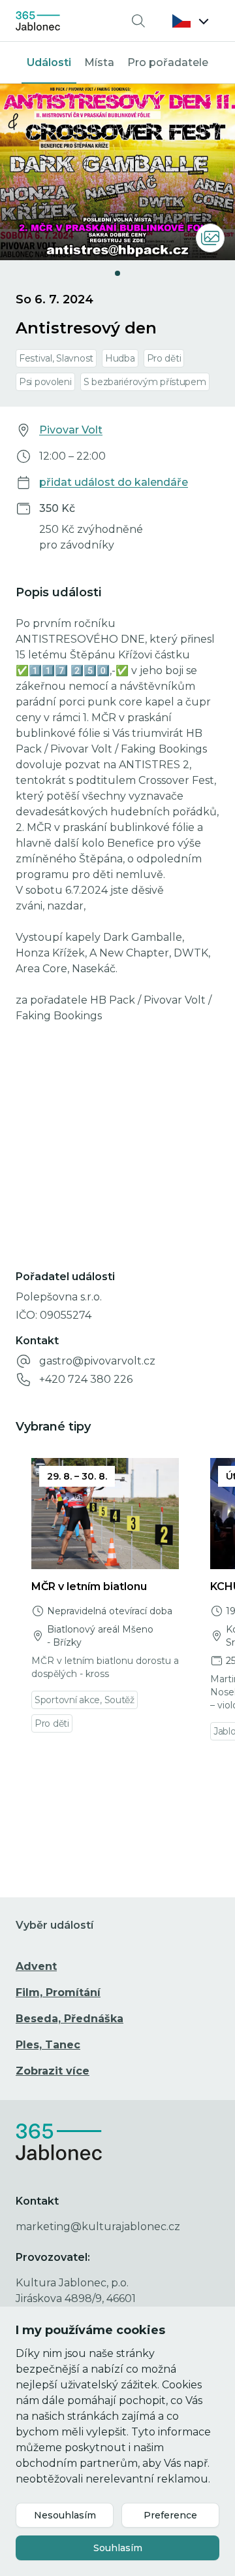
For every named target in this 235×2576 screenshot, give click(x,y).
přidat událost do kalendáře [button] (114, 482)
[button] (191, 21)
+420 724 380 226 (86, 1379)
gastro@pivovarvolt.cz (97, 1361)
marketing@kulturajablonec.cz (98, 2227)
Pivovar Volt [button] (71, 430)
